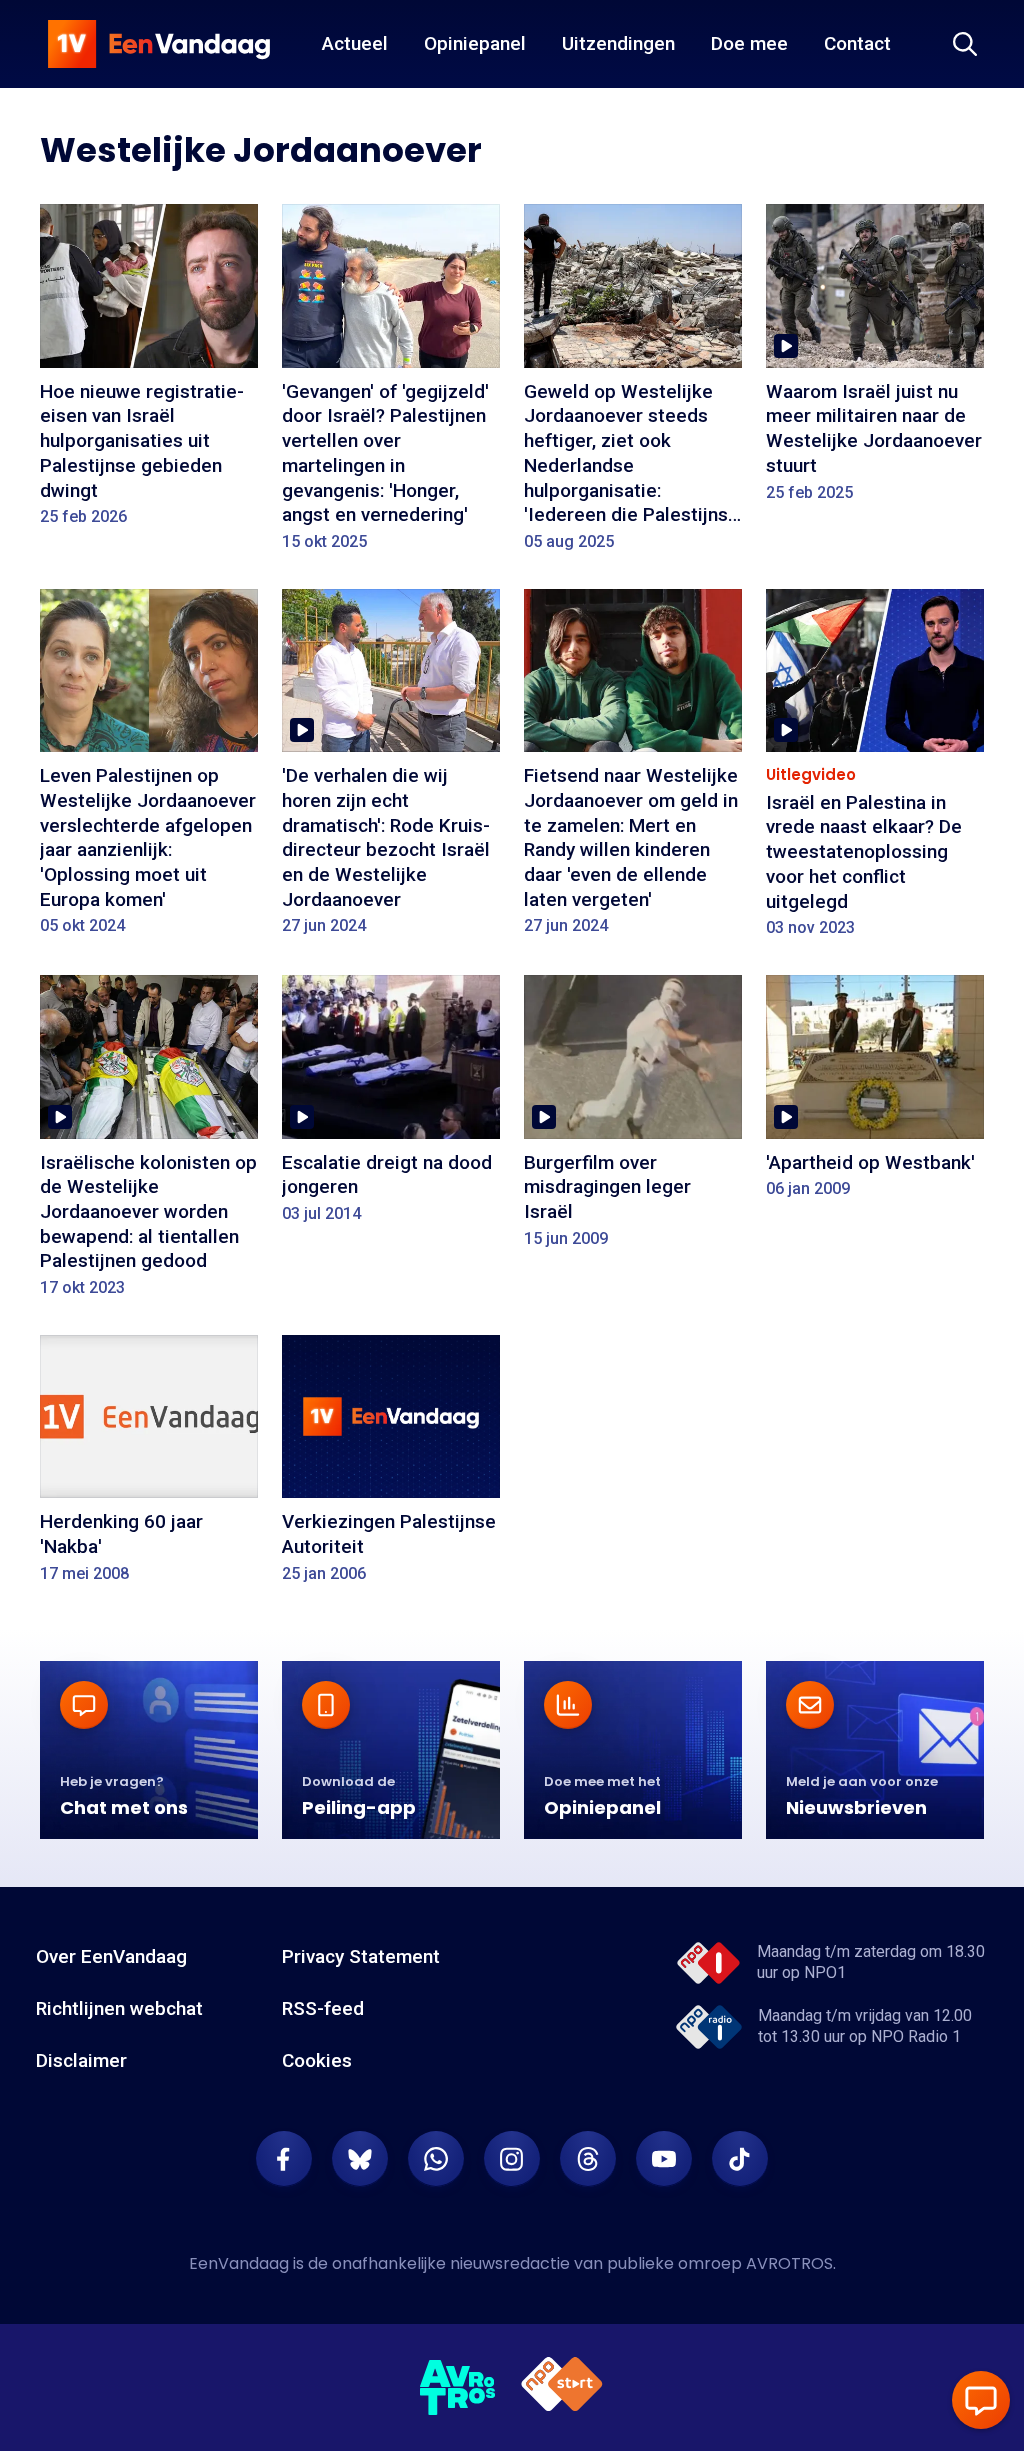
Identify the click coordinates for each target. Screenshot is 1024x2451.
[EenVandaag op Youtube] (664, 2159)
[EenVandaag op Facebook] (284, 2159)
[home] (159, 44)
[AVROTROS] (458, 2388)
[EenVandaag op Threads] (588, 2159)
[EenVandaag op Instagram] (512, 2159)
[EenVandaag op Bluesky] (360, 2159)
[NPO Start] (562, 2387)
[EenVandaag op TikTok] (740, 2159)
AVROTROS (789, 2263)
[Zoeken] (965, 44)
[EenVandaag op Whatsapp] (436, 2159)
